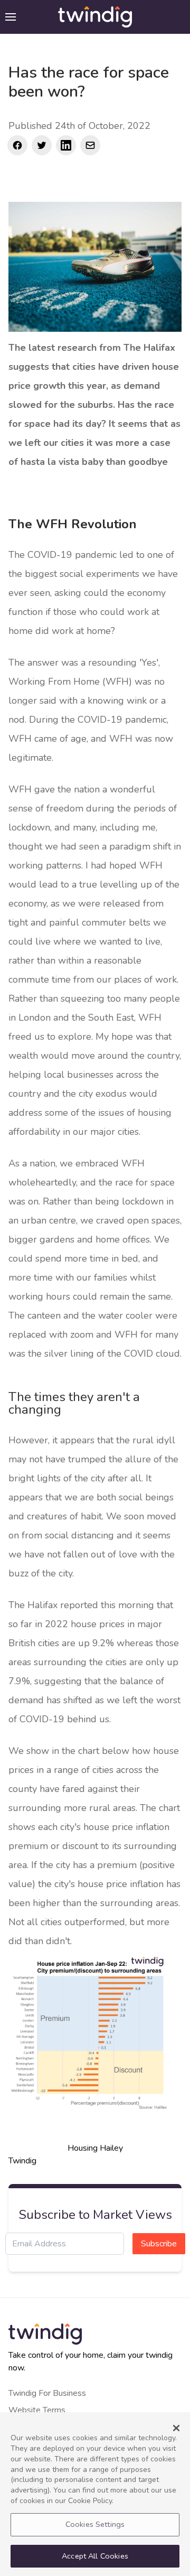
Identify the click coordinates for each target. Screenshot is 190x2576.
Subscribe (159, 2244)
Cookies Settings (95, 2524)
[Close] (176, 2428)
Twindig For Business (47, 2393)
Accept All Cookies (95, 2556)
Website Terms (37, 2410)
